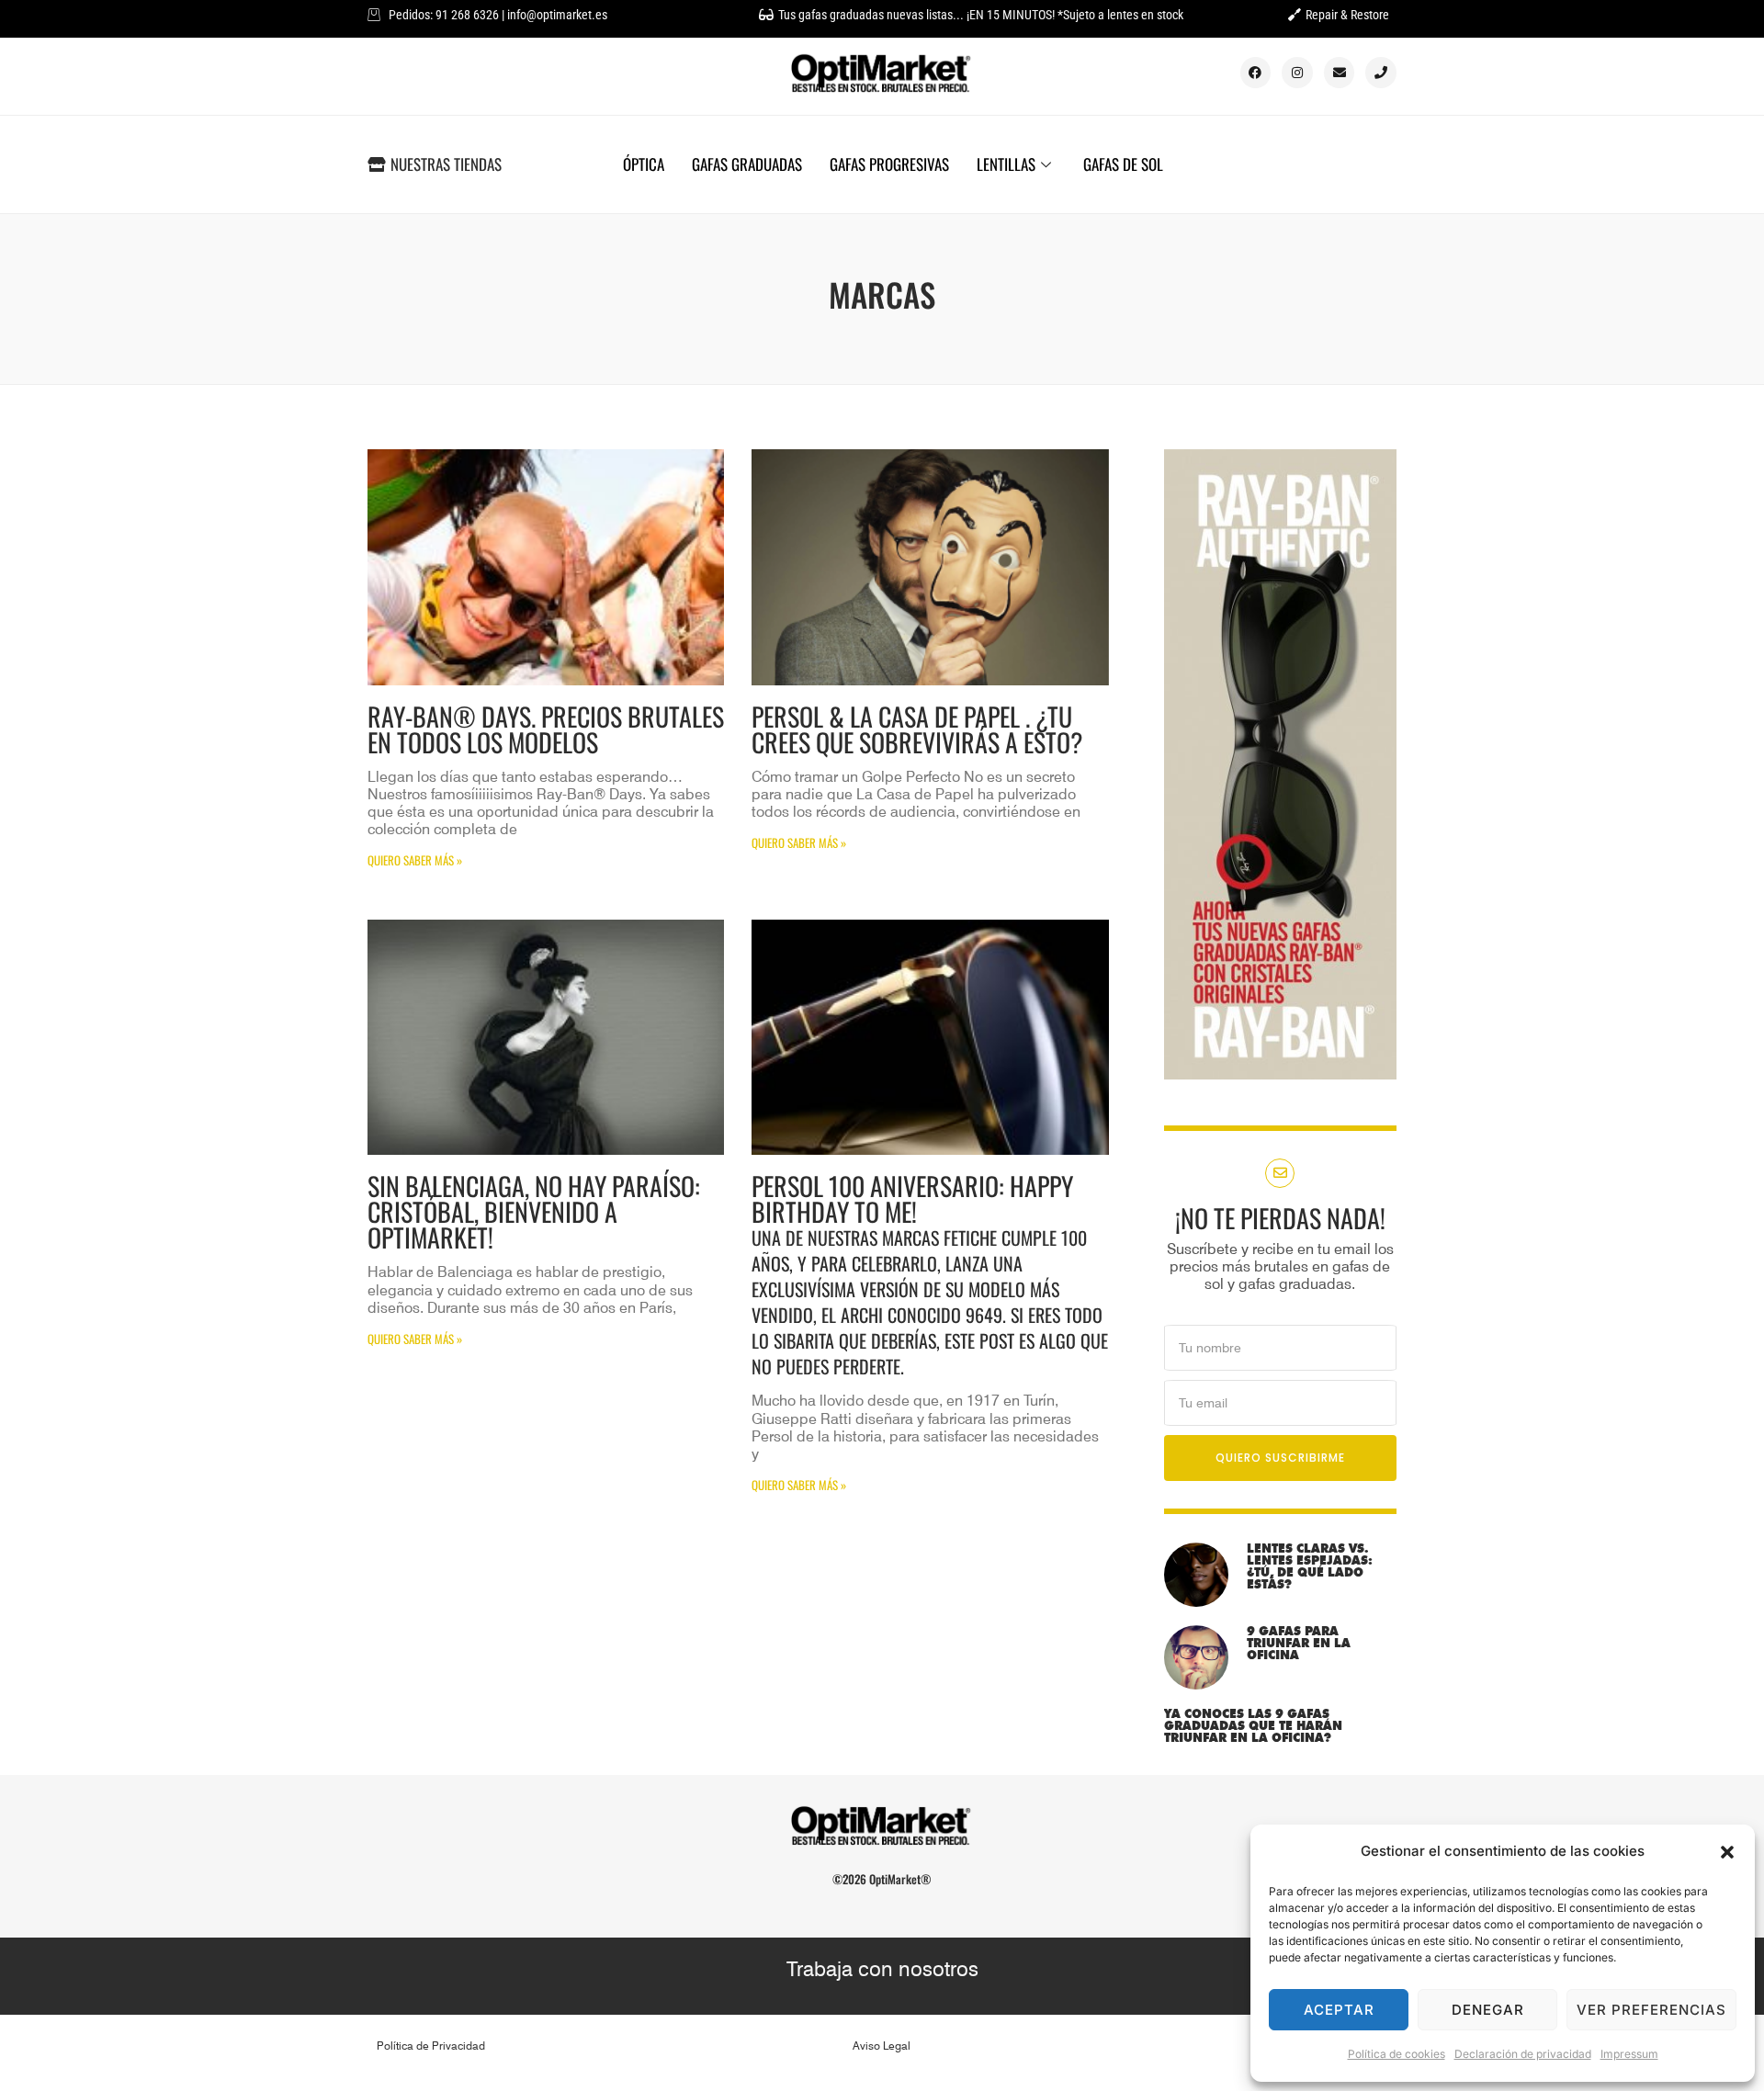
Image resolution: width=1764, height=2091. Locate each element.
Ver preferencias (1651, 2010)
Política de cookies (1396, 2054)
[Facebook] (1256, 73)
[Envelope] (1340, 73)
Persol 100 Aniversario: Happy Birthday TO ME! (930, 1273)
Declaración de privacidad (1523, 2054)
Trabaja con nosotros (882, 1969)
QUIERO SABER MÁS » (415, 860)
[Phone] (1381, 73)
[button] (1727, 1852)
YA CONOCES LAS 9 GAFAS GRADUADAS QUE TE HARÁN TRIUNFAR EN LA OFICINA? (1253, 1725)
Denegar (1488, 2010)
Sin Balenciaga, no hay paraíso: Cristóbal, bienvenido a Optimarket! (534, 1211)
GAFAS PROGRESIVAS (889, 164)
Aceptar (1339, 2010)
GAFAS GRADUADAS (747, 164)
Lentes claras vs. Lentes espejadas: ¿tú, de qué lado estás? (1310, 1566)
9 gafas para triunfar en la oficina (1299, 1643)
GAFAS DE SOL (1123, 164)
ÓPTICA (644, 164)
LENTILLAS (1006, 164)
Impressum (1629, 2054)
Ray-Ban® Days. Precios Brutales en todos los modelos (546, 729)
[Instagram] (1297, 73)
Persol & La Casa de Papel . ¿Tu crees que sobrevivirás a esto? (917, 729)
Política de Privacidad (431, 2046)
